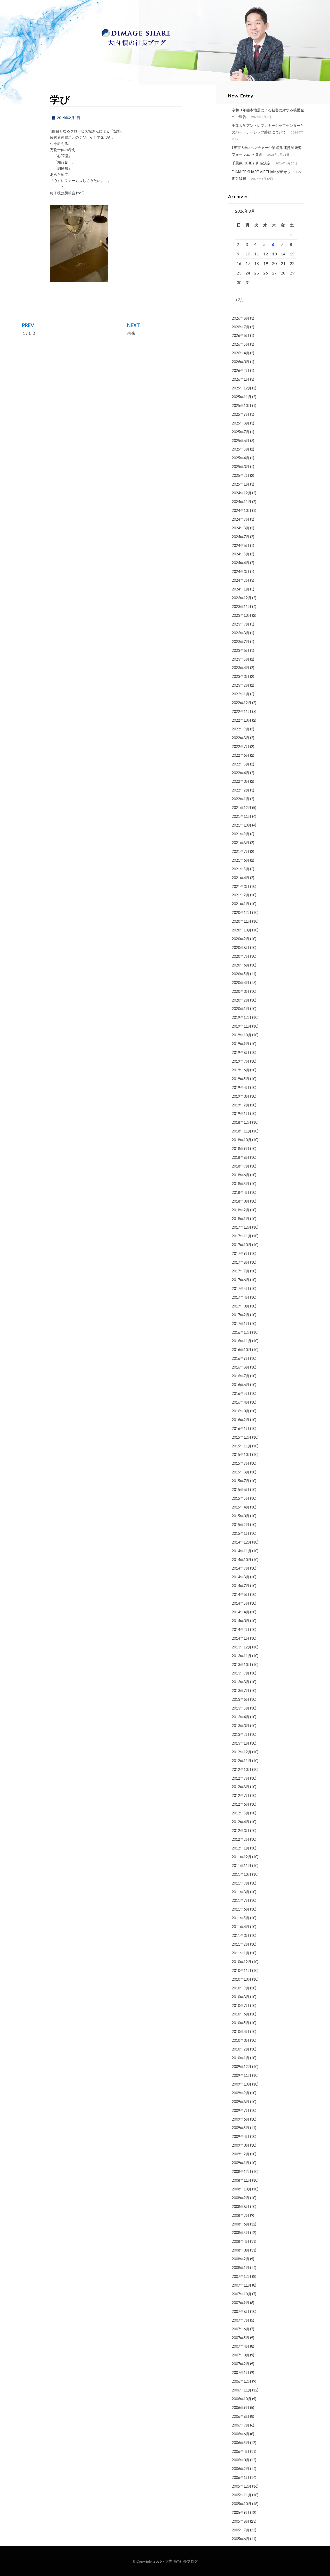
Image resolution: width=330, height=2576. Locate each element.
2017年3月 (241, 1306)
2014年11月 (242, 1551)
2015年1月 (241, 1533)
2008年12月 (242, 2171)
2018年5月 (241, 1184)
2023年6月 (241, 650)
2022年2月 (241, 790)
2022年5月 (241, 764)
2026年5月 (241, 344)
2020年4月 (241, 983)
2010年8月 (241, 1997)
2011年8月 (241, 1892)
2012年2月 (241, 1839)
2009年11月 (242, 2075)
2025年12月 (242, 388)
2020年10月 (242, 930)
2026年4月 (241, 353)
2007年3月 (241, 2355)
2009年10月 (242, 2084)
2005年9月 (241, 2512)
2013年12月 (242, 1647)
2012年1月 (241, 1848)
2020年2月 (241, 1000)
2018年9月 (241, 1149)
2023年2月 (241, 685)
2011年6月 (241, 1909)
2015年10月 (242, 1454)
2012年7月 (241, 1795)
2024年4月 (241, 563)
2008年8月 (241, 2207)
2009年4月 (241, 2136)
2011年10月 (242, 1874)
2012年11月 (242, 1761)
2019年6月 (241, 1070)
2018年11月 (242, 1131)
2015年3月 (241, 1516)
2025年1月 (241, 484)
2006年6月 (241, 2434)
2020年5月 (241, 974)
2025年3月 (241, 467)
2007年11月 (242, 2285)
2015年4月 (241, 1507)
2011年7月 (241, 1900)
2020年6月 (241, 965)
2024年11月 (242, 502)
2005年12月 (242, 2486)
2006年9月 (241, 2408)
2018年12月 (242, 1122)
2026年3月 (241, 362)
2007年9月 (241, 2303)
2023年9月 (241, 624)
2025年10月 (242, 406)
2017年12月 (242, 1227)
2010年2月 (241, 2049)
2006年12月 (242, 2381)
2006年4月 (241, 2451)
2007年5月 (241, 2338)
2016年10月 (242, 1350)
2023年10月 (242, 615)
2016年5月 (241, 1393)
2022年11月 (242, 711)
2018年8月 (241, 1157)
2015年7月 (241, 1481)
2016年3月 (241, 1411)
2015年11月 (242, 1446)
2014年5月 (241, 1603)
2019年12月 (242, 1017)
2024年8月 (241, 528)
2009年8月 (241, 2102)
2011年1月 (241, 1953)
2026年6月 (241, 335)
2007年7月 (241, 2320)
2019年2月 (241, 1105)
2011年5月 (241, 1918)
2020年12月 (242, 912)
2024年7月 (241, 537)
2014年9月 (241, 1568)
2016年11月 (242, 1341)
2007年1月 (241, 2373)
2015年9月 (241, 1463)
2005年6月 (241, 2539)
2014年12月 (242, 1542)
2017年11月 (242, 1236)
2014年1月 (241, 1638)
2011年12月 (242, 1857)
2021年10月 (242, 825)
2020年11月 (242, 921)
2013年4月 (241, 1717)
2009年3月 (241, 2145)
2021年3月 (241, 886)
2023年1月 (241, 694)
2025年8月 (241, 423)
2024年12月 (242, 493)
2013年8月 (241, 1682)
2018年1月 (241, 1219)
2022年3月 (241, 781)
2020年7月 (241, 956)
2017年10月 (242, 1245)
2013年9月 (241, 1673)
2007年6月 (241, 2329)
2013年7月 (241, 1691)
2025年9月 (241, 414)
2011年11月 (242, 1866)
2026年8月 (241, 318)
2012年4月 (241, 1822)
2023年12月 (242, 598)
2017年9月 (241, 1253)
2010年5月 (241, 2023)
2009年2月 (241, 2154)
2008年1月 (241, 2268)
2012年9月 (241, 1778)
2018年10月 (242, 1140)
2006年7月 (241, 2425)
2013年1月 (241, 1743)
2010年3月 (241, 2040)
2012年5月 (241, 1813)
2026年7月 (241, 327)
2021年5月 (241, 869)
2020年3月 (241, 991)
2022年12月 (242, 703)
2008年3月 (241, 2250)
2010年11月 (242, 1970)
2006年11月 (242, 2390)
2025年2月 (241, 475)
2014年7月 (241, 1586)
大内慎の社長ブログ (181, 2561)
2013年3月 (241, 1726)
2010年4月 (241, 2032)
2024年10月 (242, 510)
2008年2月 (241, 2259)
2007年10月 (242, 2294)
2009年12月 (242, 2067)
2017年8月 (241, 1262)
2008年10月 (242, 2189)
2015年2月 (241, 1525)
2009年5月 (241, 2128)
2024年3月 (241, 572)
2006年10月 (242, 2399)
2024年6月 (241, 545)
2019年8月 (241, 1052)
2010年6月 (241, 2014)
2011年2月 (241, 1944)
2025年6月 (241, 441)
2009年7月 (241, 2110)
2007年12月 (242, 2276)
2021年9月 (241, 834)
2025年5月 (241, 449)
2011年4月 (241, 1927)
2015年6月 (241, 1490)
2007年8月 (241, 2311)
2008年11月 (242, 2180)
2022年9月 (241, 729)
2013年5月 (241, 1708)
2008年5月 (241, 2233)
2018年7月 (241, 1166)
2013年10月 (242, 1665)
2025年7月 (241, 432)
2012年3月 (241, 1831)
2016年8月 (241, 1367)
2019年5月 (241, 1079)
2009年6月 (241, 2119)
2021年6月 (241, 860)
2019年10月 (242, 1035)
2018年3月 (241, 1201)
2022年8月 (241, 738)
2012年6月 (241, 1804)
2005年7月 (241, 2530)
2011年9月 (241, 1883)
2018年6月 (241, 1175)
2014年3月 (241, 1621)
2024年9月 (241, 519)
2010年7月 (241, 2006)
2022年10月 (242, 720)
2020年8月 (241, 948)
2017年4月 (241, 1297)
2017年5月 (241, 1289)
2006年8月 (241, 2416)
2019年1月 (241, 1114)
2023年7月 (241, 642)
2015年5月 (241, 1498)
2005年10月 (242, 2504)
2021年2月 (241, 895)
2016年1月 (241, 1428)
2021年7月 (241, 851)
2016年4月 (241, 1402)
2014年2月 (241, 1629)
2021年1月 (241, 904)
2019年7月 (241, 1061)
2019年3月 (241, 1096)
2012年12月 (242, 1752)
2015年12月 (242, 1437)
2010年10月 (242, 1979)
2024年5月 (241, 554)
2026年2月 (241, 370)
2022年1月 (241, 799)
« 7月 (240, 299)
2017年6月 (241, 1280)
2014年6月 (241, 1594)
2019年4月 (241, 1087)
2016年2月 (241, 1420)
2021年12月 (242, 808)
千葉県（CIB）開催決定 (251, 163)
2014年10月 (242, 1560)
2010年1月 (241, 2058)
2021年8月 (241, 843)
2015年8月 (241, 1472)
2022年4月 (241, 773)
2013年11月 (242, 1656)
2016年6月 (241, 1385)
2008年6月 (241, 2224)
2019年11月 (242, 1026)
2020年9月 (241, 939)
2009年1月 (241, 2163)
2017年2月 (241, 1315)
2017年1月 (241, 1324)
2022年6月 (241, 755)
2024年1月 (241, 589)
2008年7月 (241, 2215)
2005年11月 (242, 2495)
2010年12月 (242, 1962)
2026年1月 (241, 379)
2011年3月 (241, 1935)
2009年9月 (241, 2093)
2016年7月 (241, 1376)
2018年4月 (241, 1192)
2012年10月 (242, 1769)
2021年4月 (241, 878)
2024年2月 (241, 580)
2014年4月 (241, 1612)
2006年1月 (241, 2477)
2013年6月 (241, 1699)
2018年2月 (241, 1210)
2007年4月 (241, 2346)
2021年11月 (242, 816)
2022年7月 (241, 747)
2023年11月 (242, 607)
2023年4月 (241, 668)
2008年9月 (241, 2198)
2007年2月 (241, 2364)
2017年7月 (241, 1271)
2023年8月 (241, 633)
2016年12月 (242, 1332)
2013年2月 (241, 1734)
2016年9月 (241, 1358)
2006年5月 (241, 2443)
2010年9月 (241, 1988)
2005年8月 (241, 2521)
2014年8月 (241, 1577)
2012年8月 (241, 1787)
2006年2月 (241, 2469)
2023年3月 (241, 676)
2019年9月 (241, 1044)
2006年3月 (241, 2460)
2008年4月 (241, 2241)
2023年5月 (241, 659)
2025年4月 (241, 458)
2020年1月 (241, 1009)
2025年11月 (242, 397)
